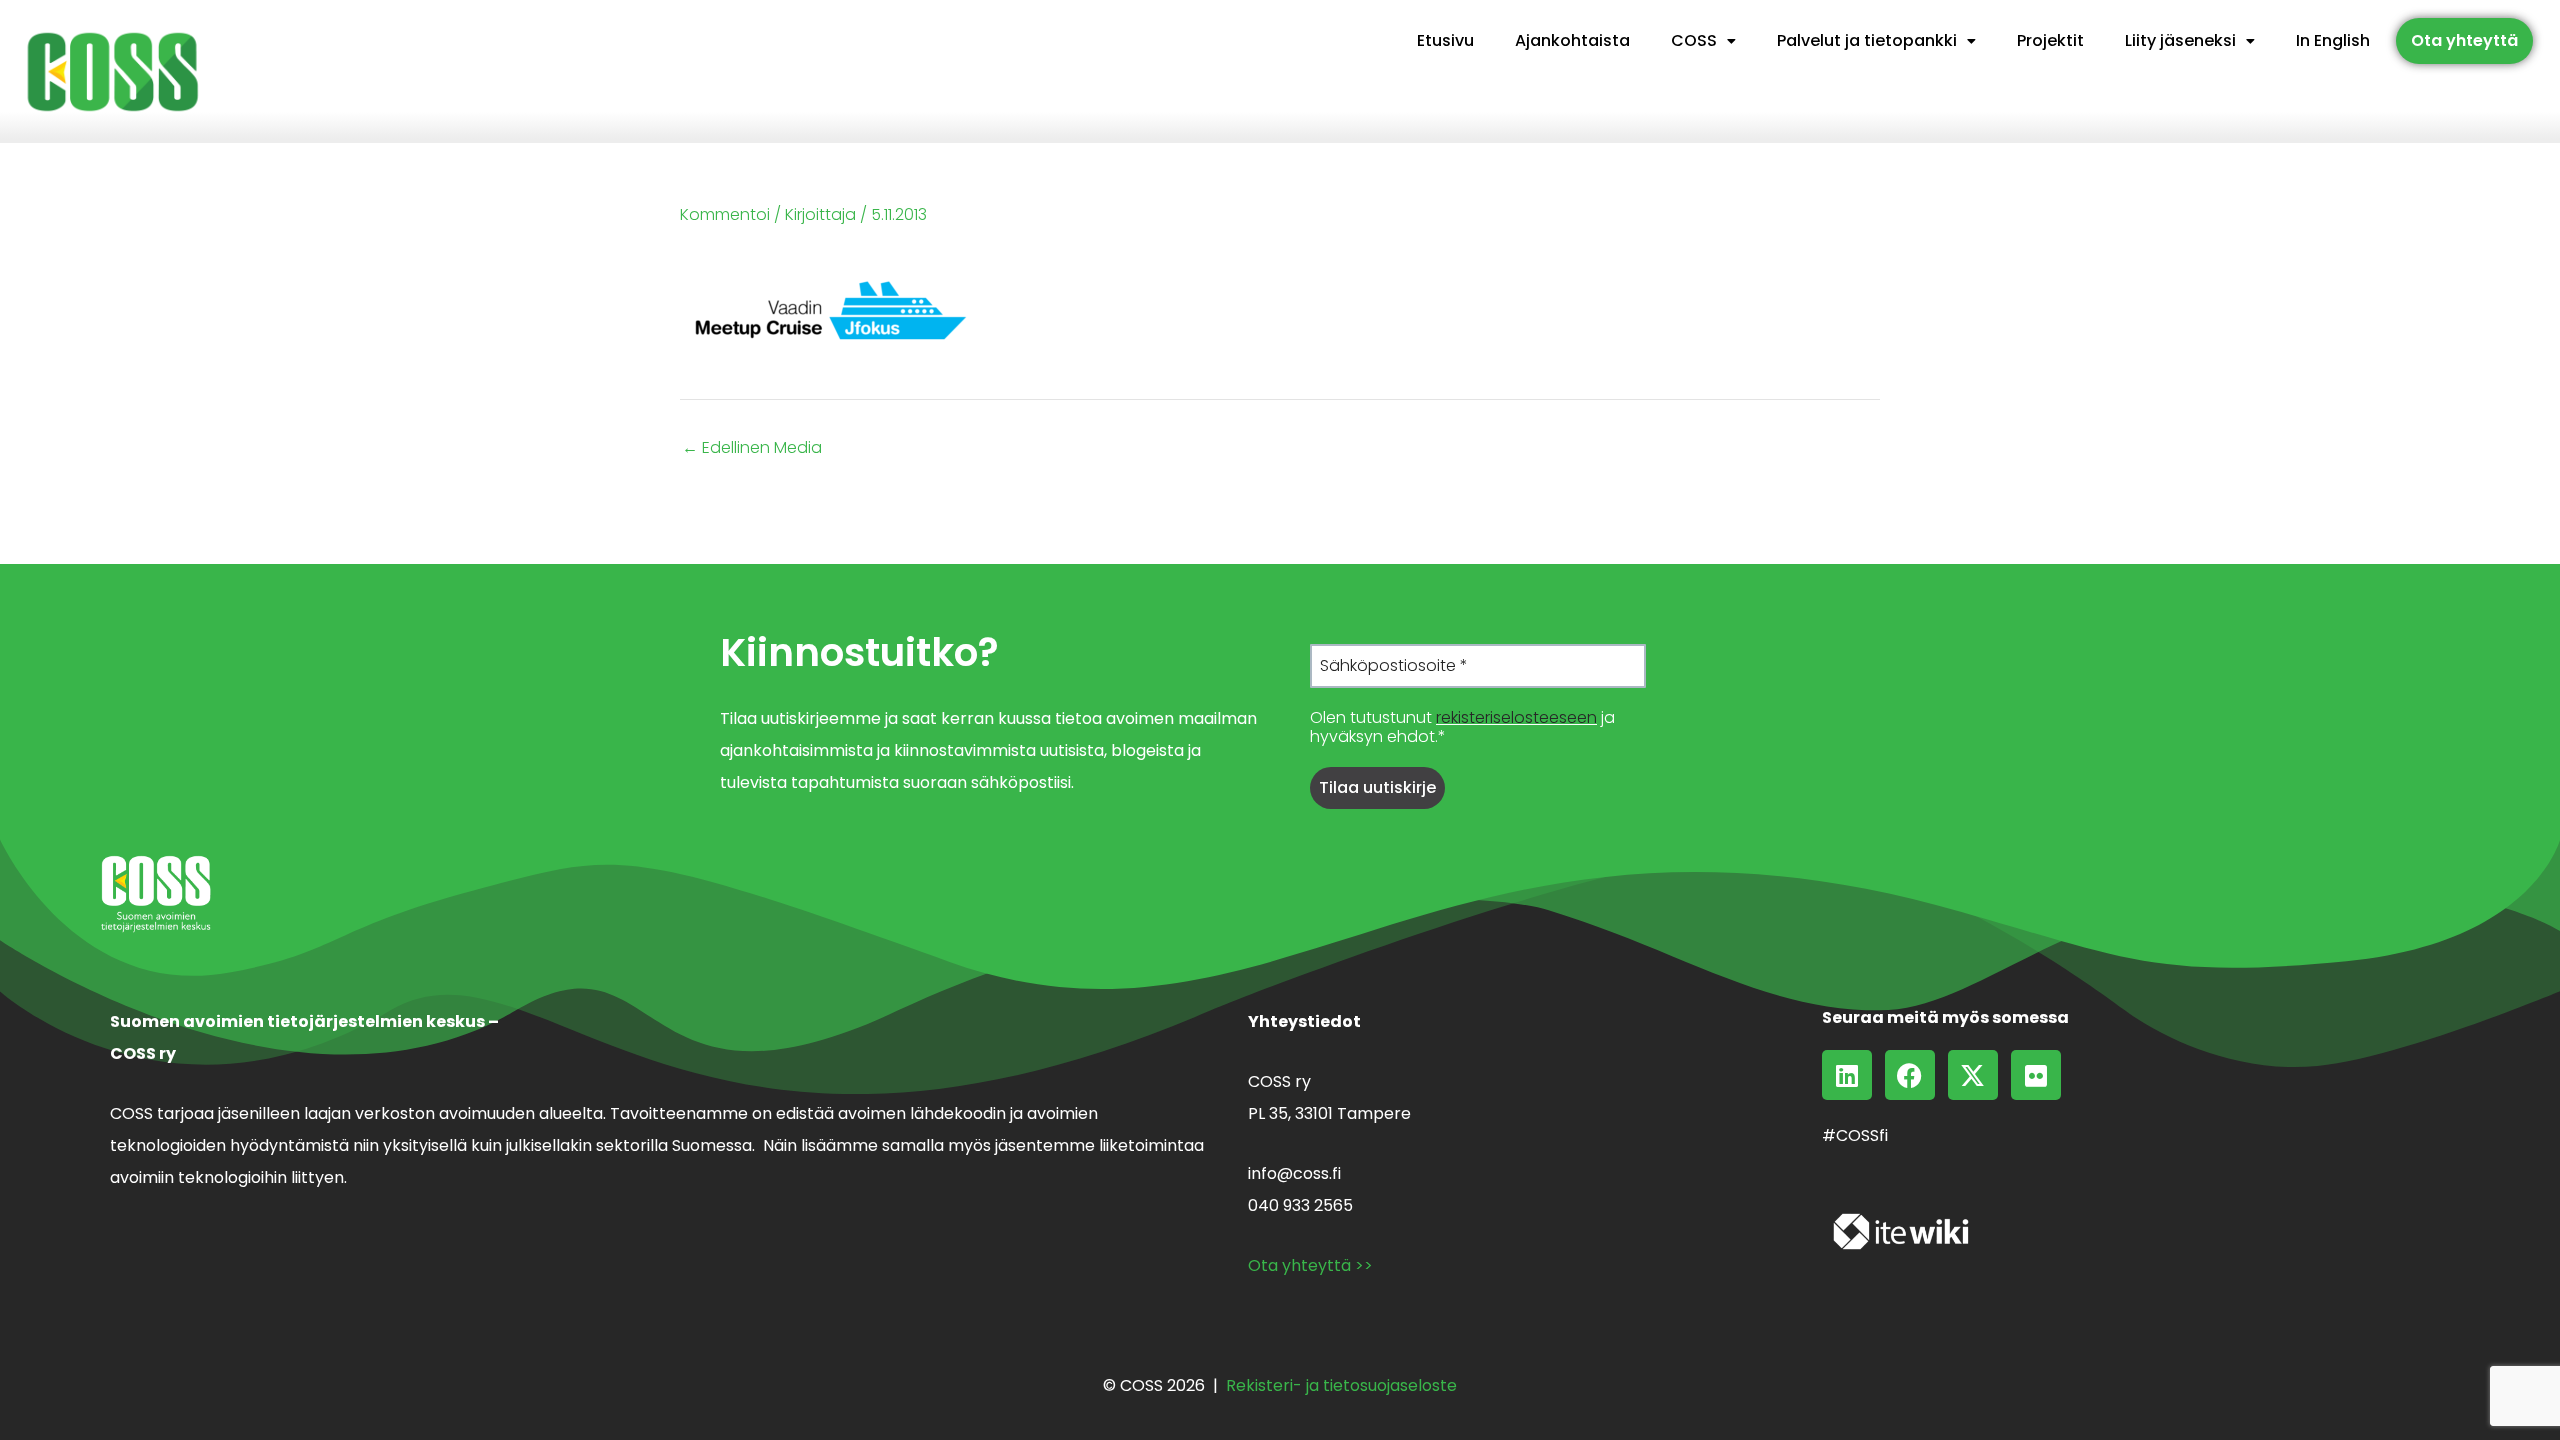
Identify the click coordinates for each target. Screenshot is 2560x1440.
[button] (1703, 41)
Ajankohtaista (1572, 40)
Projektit (2050, 40)
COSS (1694, 40)
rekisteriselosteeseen (1516, 717)
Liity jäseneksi (2180, 40)
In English (2333, 40)
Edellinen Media (752, 448)
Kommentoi (725, 214)
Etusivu (1445, 40)
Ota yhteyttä (2464, 40)
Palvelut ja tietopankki (1867, 40)
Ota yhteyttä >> (1310, 1265)
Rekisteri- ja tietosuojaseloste (1341, 1385)
